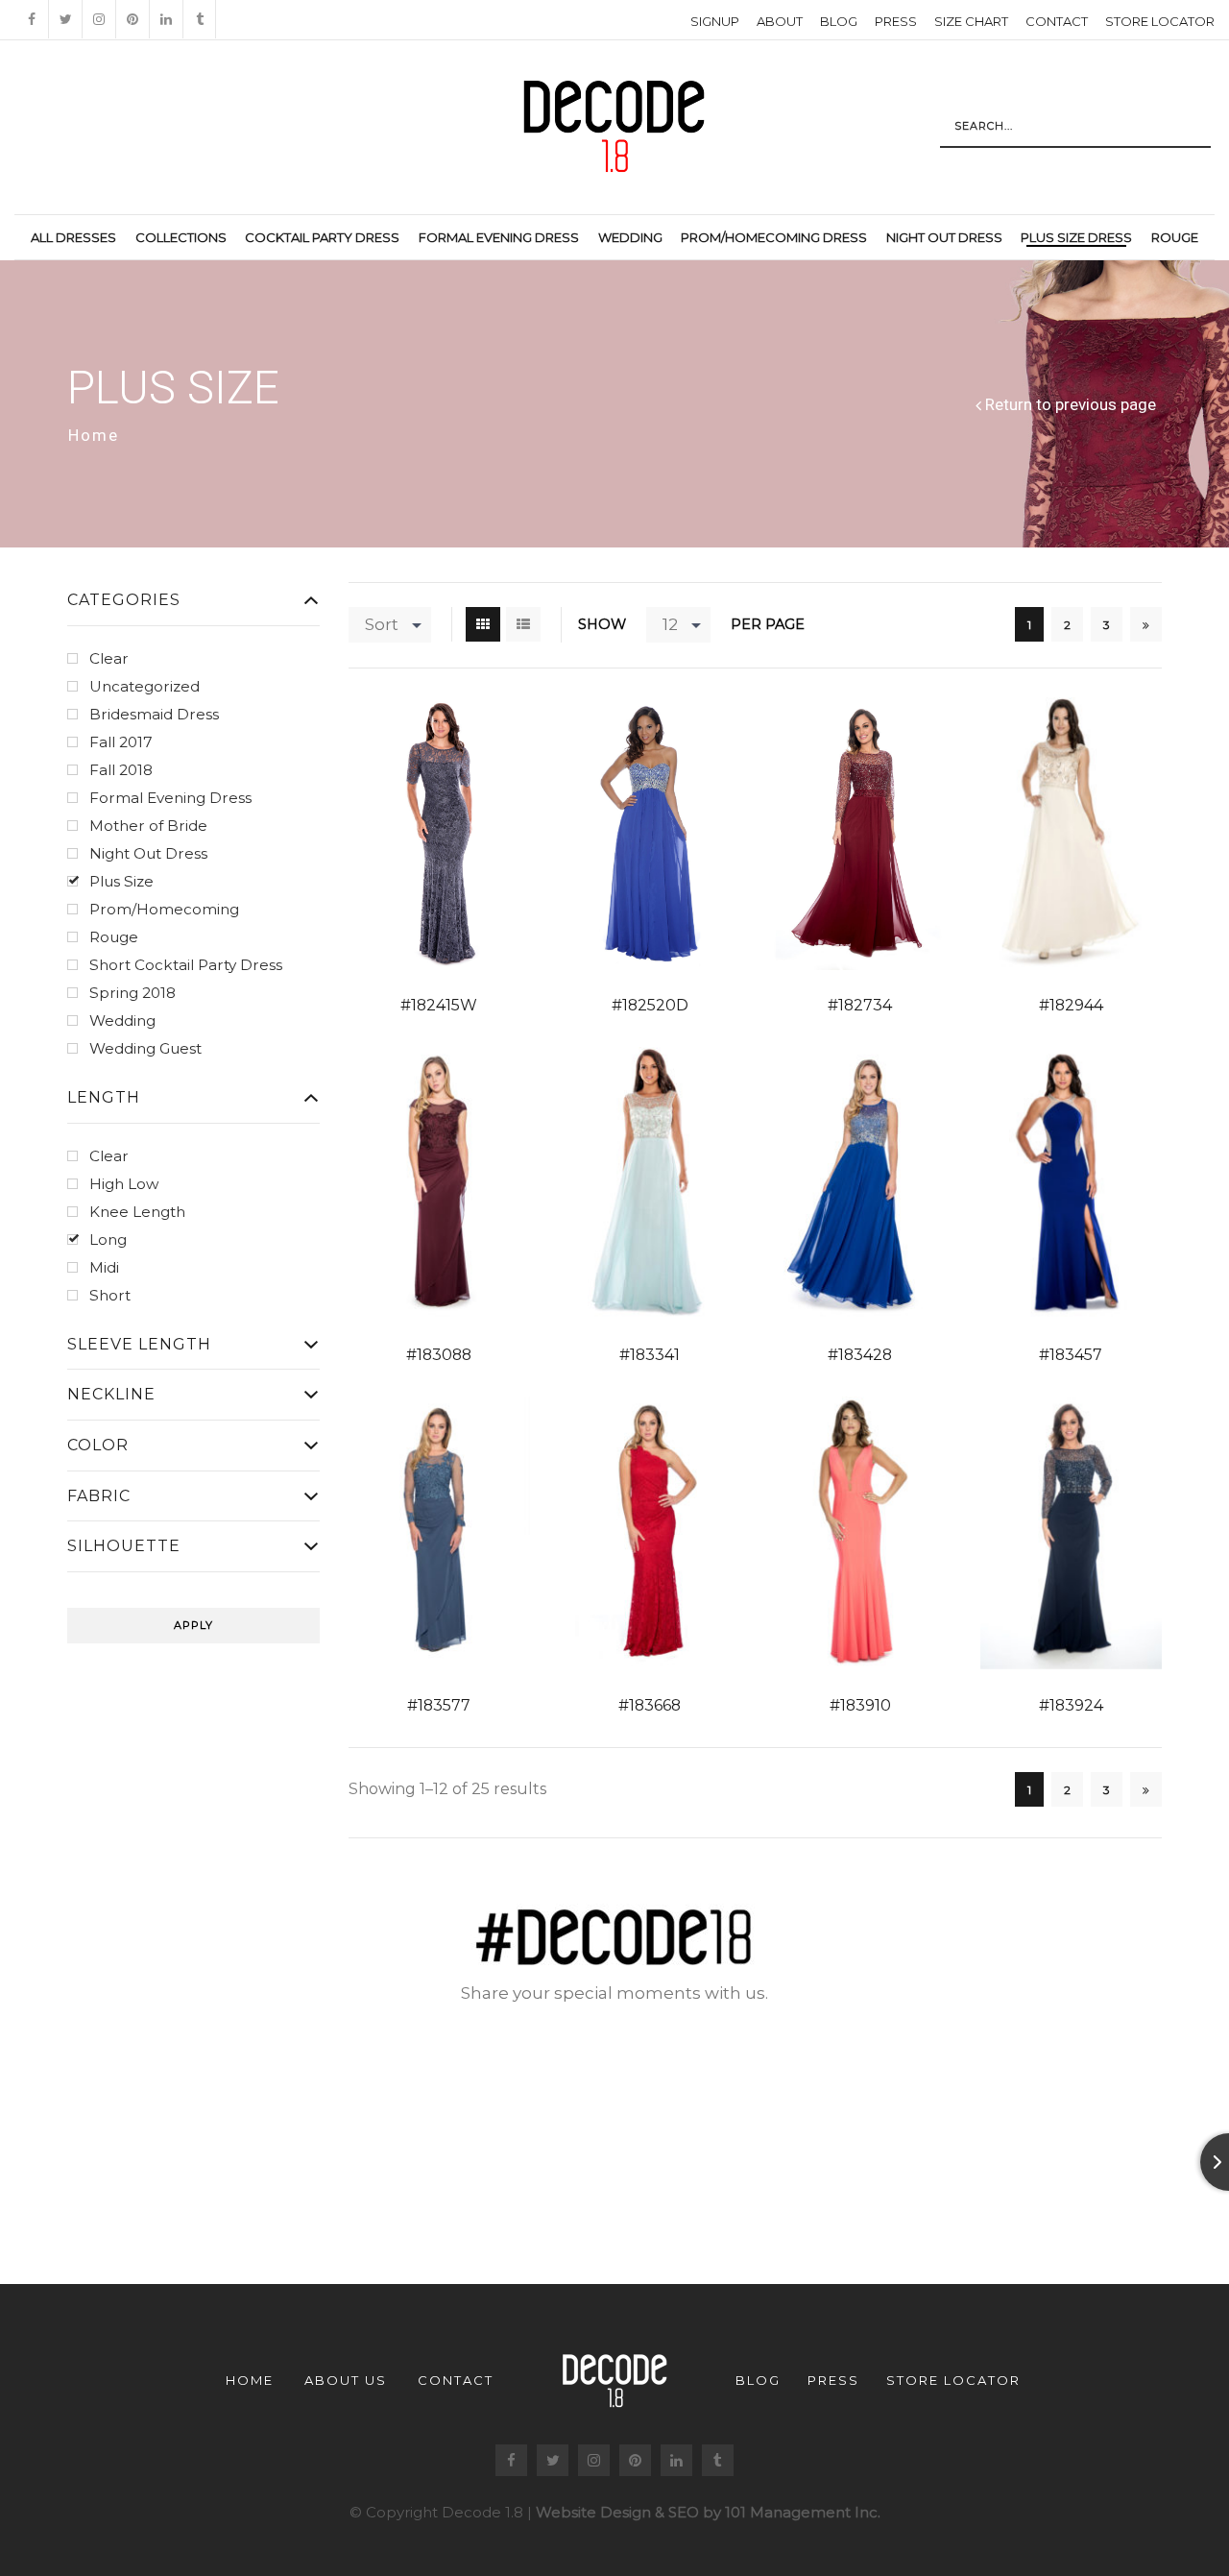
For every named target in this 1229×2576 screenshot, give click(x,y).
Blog (839, 21)
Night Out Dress (944, 237)
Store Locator (1160, 21)
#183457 (1071, 1355)
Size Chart (971, 21)
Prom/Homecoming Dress (774, 237)
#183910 (860, 1705)
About (780, 21)
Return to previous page (1071, 405)
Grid (483, 624)
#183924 (1071, 1705)
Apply (193, 1625)
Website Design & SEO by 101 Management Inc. (708, 2512)
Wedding (630, 237)
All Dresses (73, 237)
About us (346, 2380)
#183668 (650, 1705)
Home (94, 435)
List (523, 624)
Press (896, 21)
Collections (181, 237)
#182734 (860, 1005)
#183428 (860, 1355)
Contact (1057, 21)
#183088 (439, 1355)
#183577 (439, 1705)
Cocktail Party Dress (322, 237)
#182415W (439, 1005)
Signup (715, 21)
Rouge (1175, 237)
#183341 (650, 1355)
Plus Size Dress (1076, 237)
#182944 (1071, 1005)
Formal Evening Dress (499, 237)
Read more (411, 835)
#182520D (650, 1005)
